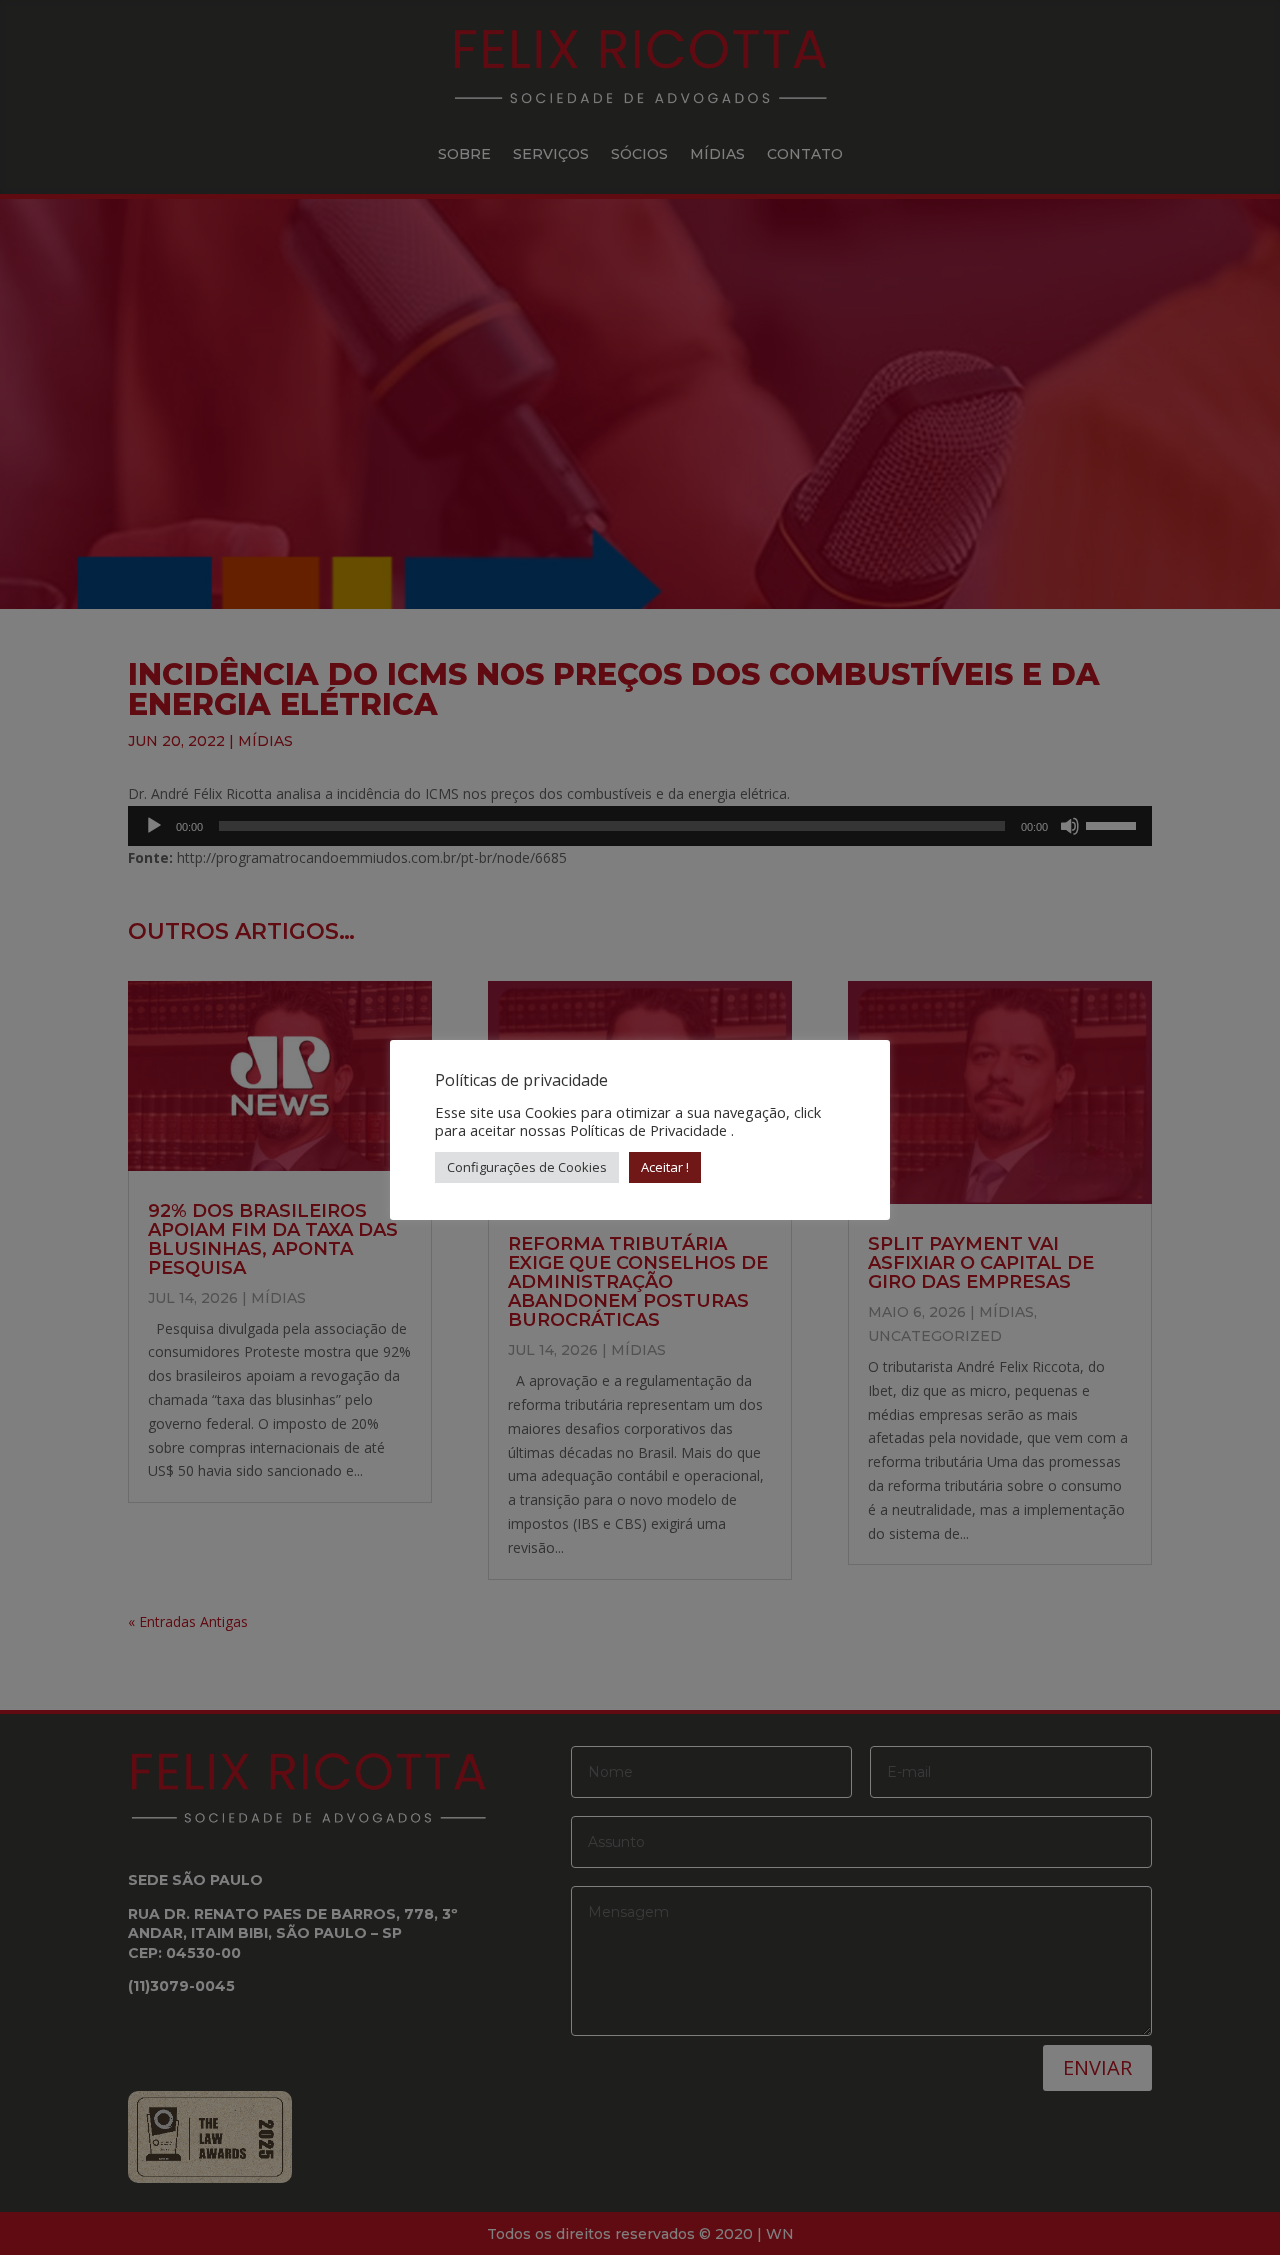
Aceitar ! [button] (665, 1167)
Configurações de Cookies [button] (527, 1167)
